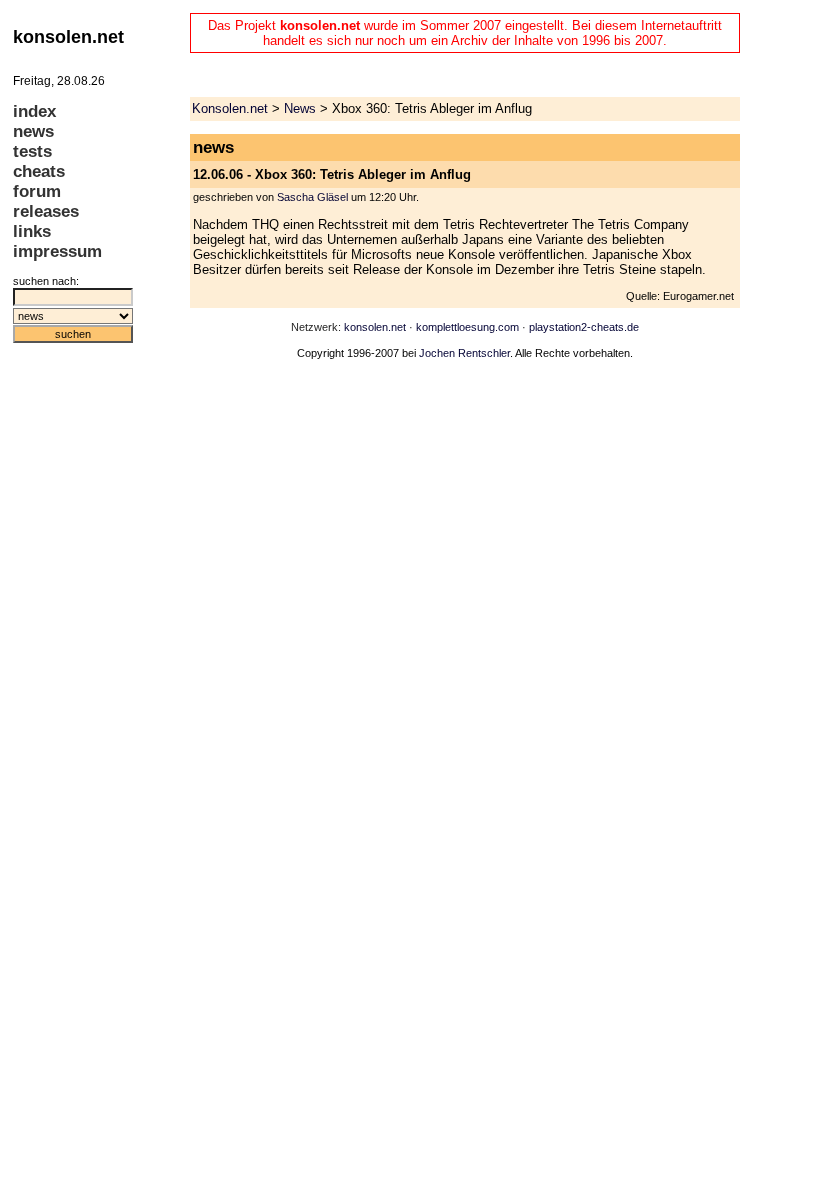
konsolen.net (375, 327)
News (300, 108)
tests (32, 151)
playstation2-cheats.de (584, 327)
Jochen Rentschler (464, 353)
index (34, 111)
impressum (57, 251)
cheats (39, 171)
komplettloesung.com (467, 327)
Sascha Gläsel (312, 197)
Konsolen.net (230, 108)
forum (37, 191)
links (32, 231)
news (33, 131)
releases (46, 211)
